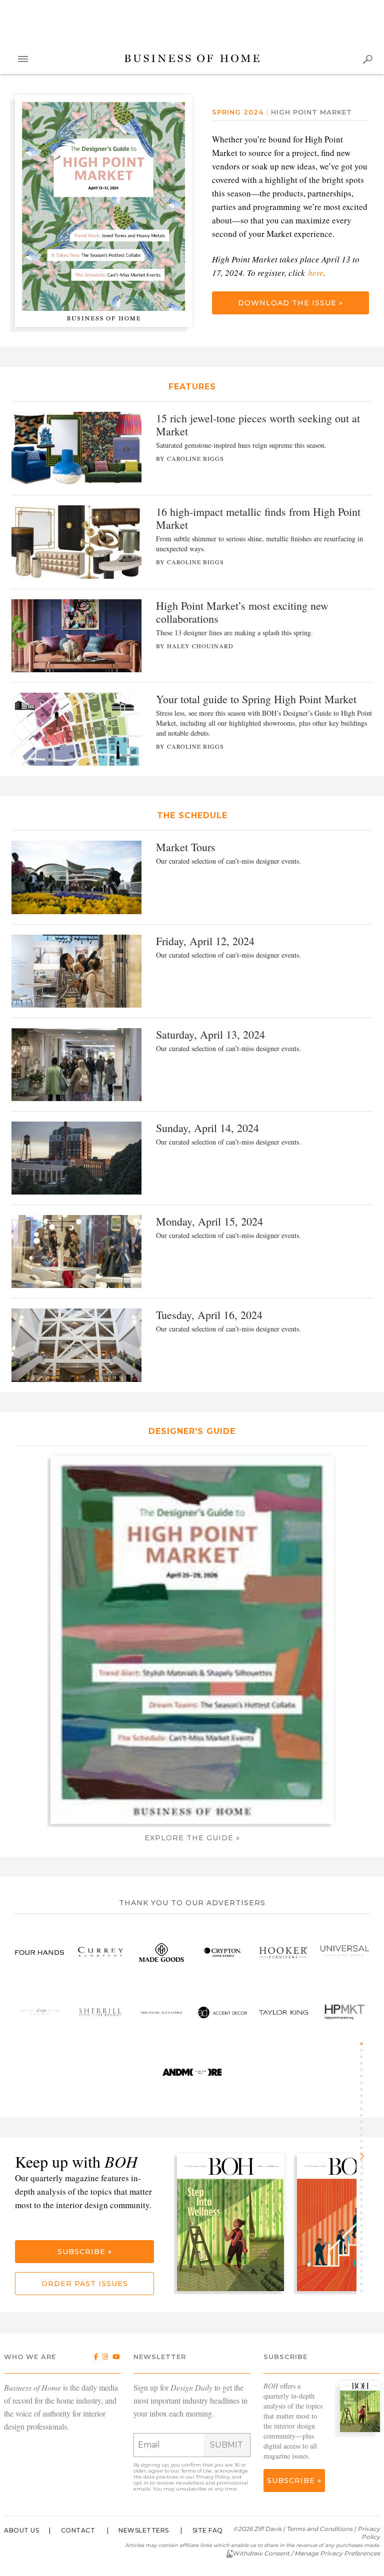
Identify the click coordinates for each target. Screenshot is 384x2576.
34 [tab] (365, 2258)
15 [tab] (365, 2135)
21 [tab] (365, 2174)
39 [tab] (365, 2291)
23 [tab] (365, 2187)
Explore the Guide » (192, 1838)
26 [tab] (365, 2206)
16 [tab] (365, 2141)
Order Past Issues (85, 2284)
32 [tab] (365, 2245)
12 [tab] (365, 2115)
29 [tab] (365, 2226)
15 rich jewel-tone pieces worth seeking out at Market (258, 425)
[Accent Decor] (222, 2012)
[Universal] (344, 1952)
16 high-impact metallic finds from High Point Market (258, 518)
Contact (78, 2530)
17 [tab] (365, 2148)
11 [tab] (365, 2109)
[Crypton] (222, 1952)
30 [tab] (365, 2232)
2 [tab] (365, 2050)
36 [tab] (365, 2271)
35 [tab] (365, 2265)
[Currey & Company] (100, 1952)
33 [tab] (365, 2252)
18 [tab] (365, 2154)
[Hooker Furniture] (283, 1952)
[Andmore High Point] (192, 2072)
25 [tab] (365, 2200)
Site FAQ (208, 2530)
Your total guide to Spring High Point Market (256, 699)
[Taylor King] (283, 2012)
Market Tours (186, 847)
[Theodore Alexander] (161, 2012)
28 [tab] (365, 2219)
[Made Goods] (161, 1952)
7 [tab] (365, 2083)
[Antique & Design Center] (39, 2012)
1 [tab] (365, 2044)
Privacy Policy (213, 2477)
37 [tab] (365, 2278)
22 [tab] (365, 2180)
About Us (21, 2530)
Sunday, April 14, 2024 (207, 1128)
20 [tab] (365, 2167)
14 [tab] (365, 2128)
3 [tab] (365, 2057)
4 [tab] (365, 2063)
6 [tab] (365, 2076)
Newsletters (144, 2530)
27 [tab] (365, 2213)
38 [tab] (365, 2284)
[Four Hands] (39, 1952)
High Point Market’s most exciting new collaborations (242, 612)
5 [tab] (365, 2070)
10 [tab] (365, 2102)
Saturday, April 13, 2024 (210, 1034)
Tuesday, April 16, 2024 (209, 1315)
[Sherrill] (100, 2012)
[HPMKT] (344, 2012)
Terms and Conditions (319, 2529)
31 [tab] (365, 2239)
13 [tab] (365, 2122)
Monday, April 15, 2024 (209, 1221)
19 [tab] (365, 2161)
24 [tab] (365, 2193)
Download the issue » (290, 303)
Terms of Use (196, 2471)
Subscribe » (85, 2252)
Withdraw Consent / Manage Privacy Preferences (306, 2553)
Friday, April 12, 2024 (205, 941)
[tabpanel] (234, 2223)
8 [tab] (365, 2089)
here (316, 273)
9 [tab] (365, 2096)
